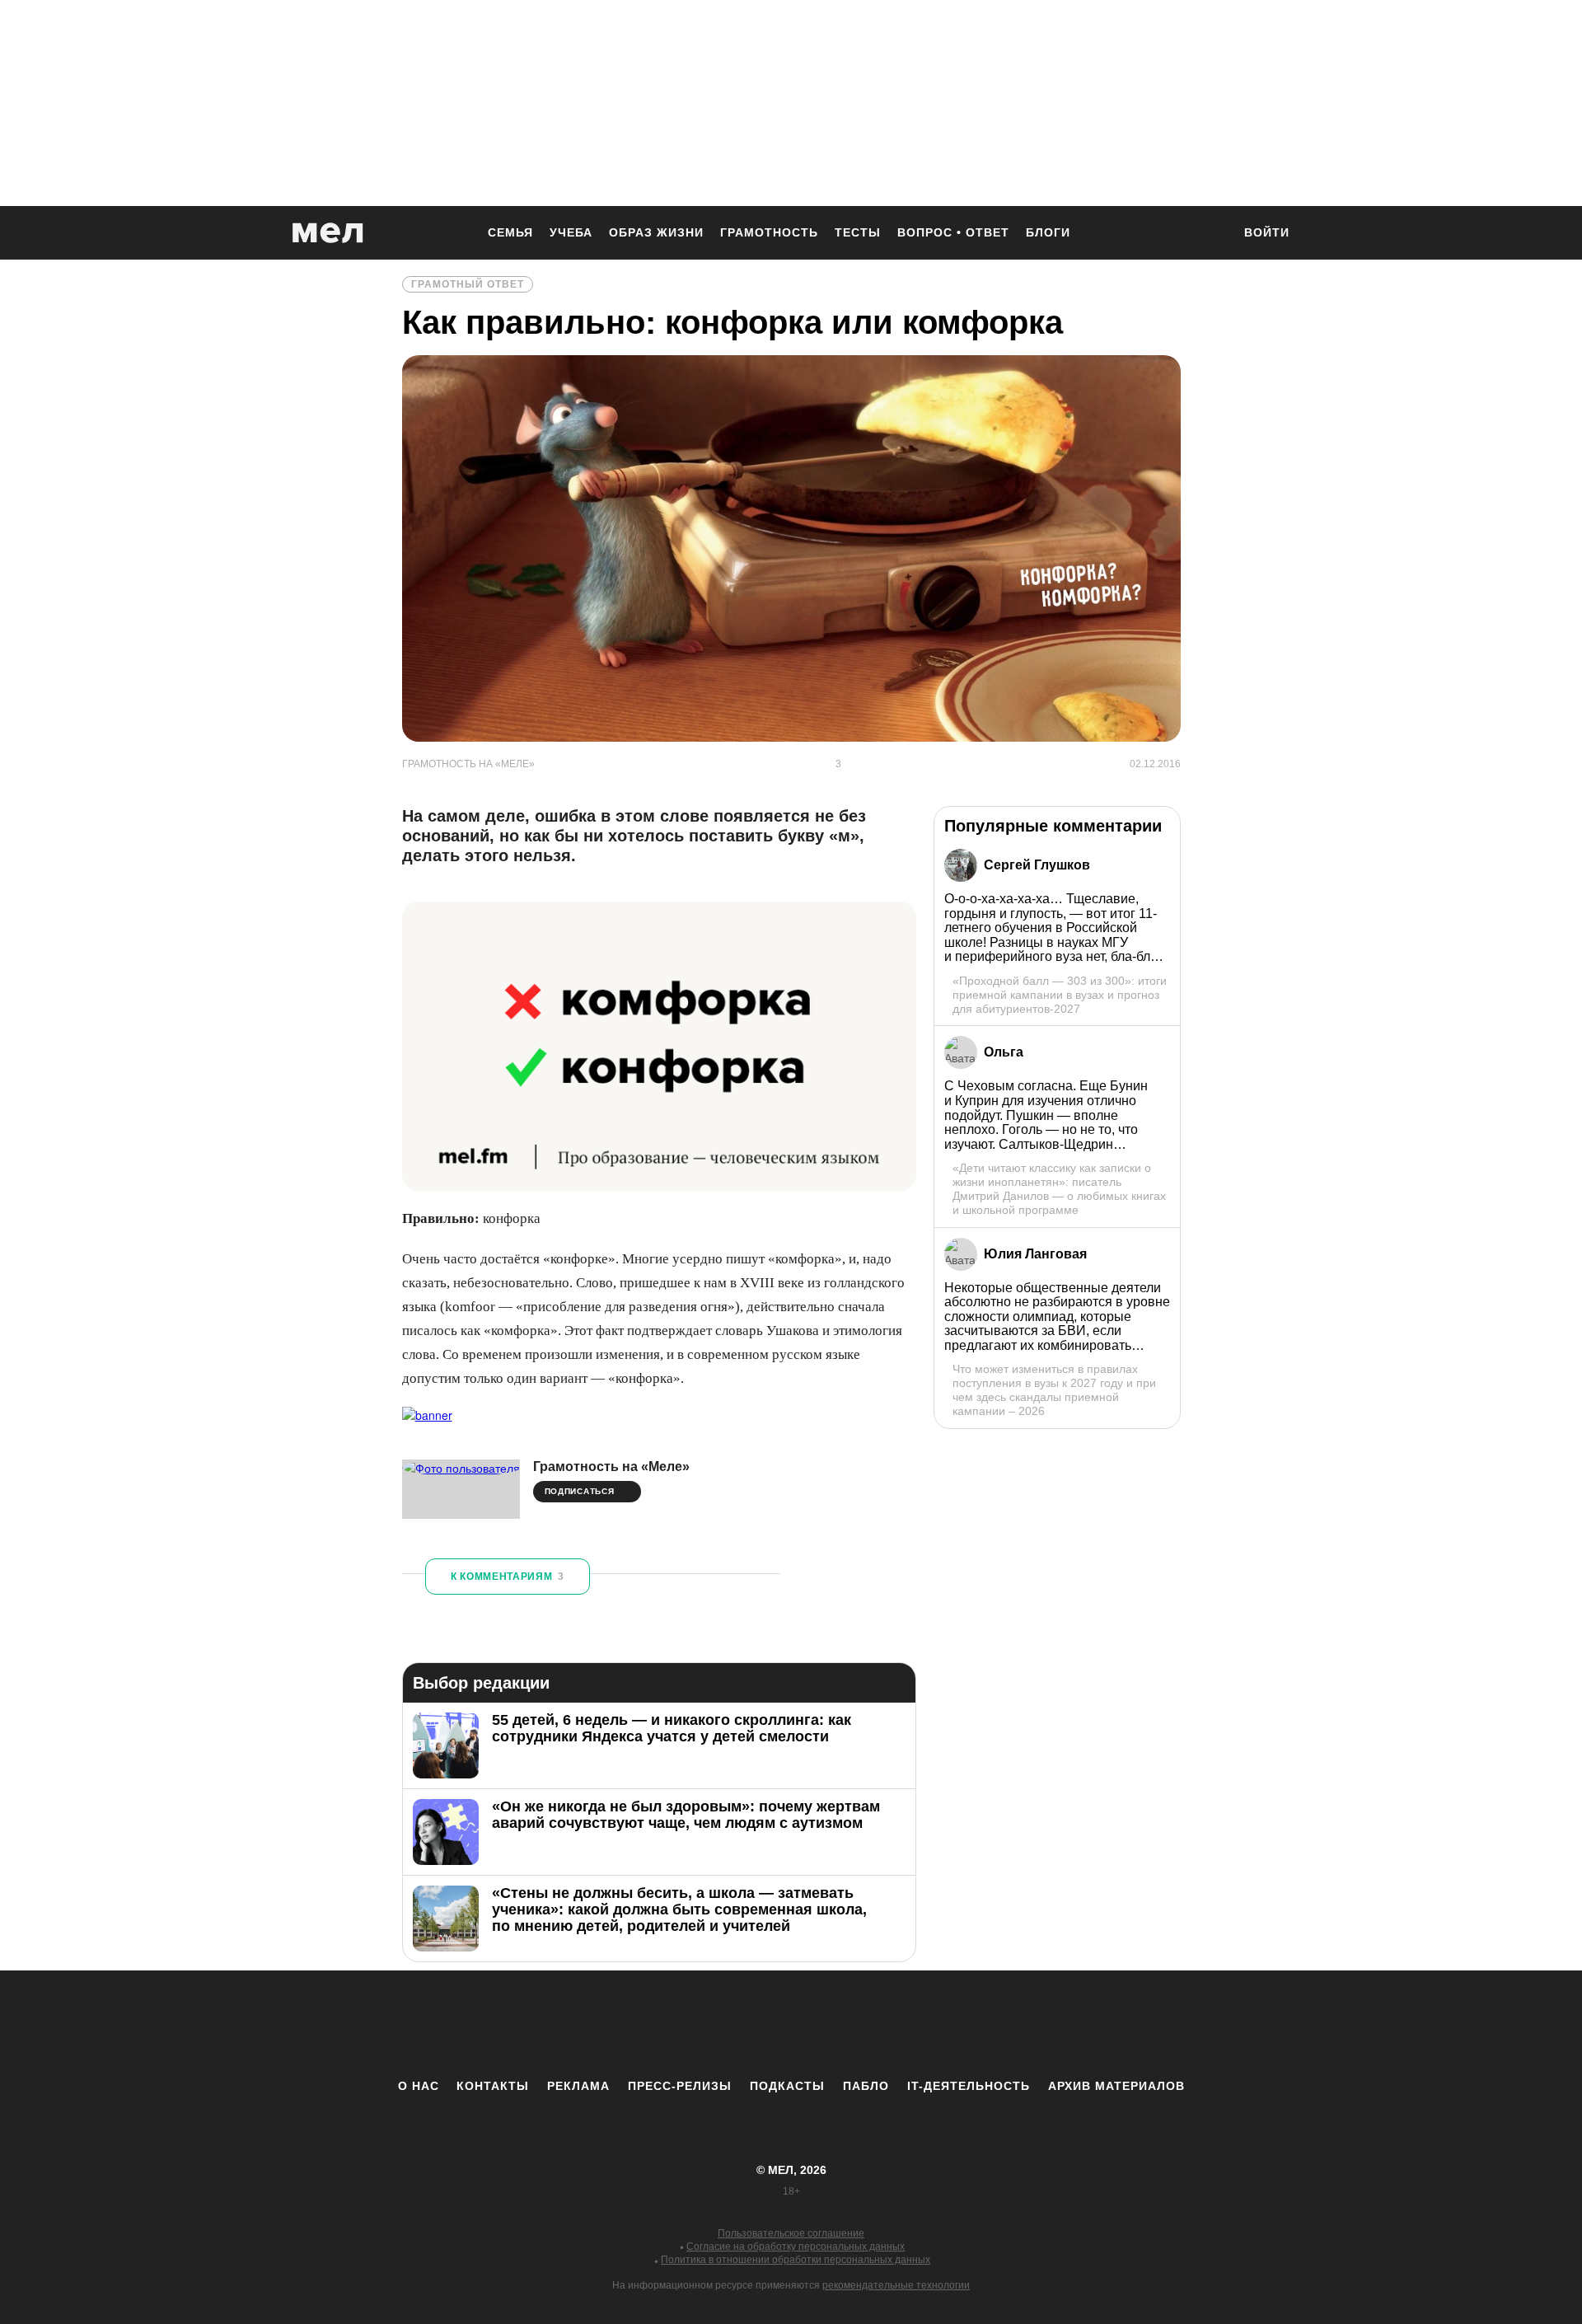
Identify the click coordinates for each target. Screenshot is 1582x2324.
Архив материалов (1116, 2086)
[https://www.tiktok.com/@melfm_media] (791, 2024)
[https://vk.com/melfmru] (746, 2024)
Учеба (571, 232)
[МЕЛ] (328, 233)
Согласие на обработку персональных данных (796, 2247)
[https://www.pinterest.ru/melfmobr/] (836, 2024)
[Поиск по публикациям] (1211, 234)
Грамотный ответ (468, 284)
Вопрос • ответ (953, 232)
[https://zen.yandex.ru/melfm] (700, 2024)
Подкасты (787, 2086)
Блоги (1048, 232)
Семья (510, 232)
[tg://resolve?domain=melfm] (655, 2024)
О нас (419, 2086)
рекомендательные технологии (896, 2285)
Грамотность (769, 232)
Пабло (866, 2086)
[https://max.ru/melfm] (927, 2024)
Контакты (493, 2086)
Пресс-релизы (680, 2086)
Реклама (578, 2086)
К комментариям (508, 1577)
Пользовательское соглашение (791, 2233)
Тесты (858, 232)
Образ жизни (656, 232)
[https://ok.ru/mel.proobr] (882, 2024)
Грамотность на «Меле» (611, 1467)
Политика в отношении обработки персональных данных (796, 2260)
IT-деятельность (969, 2086)
